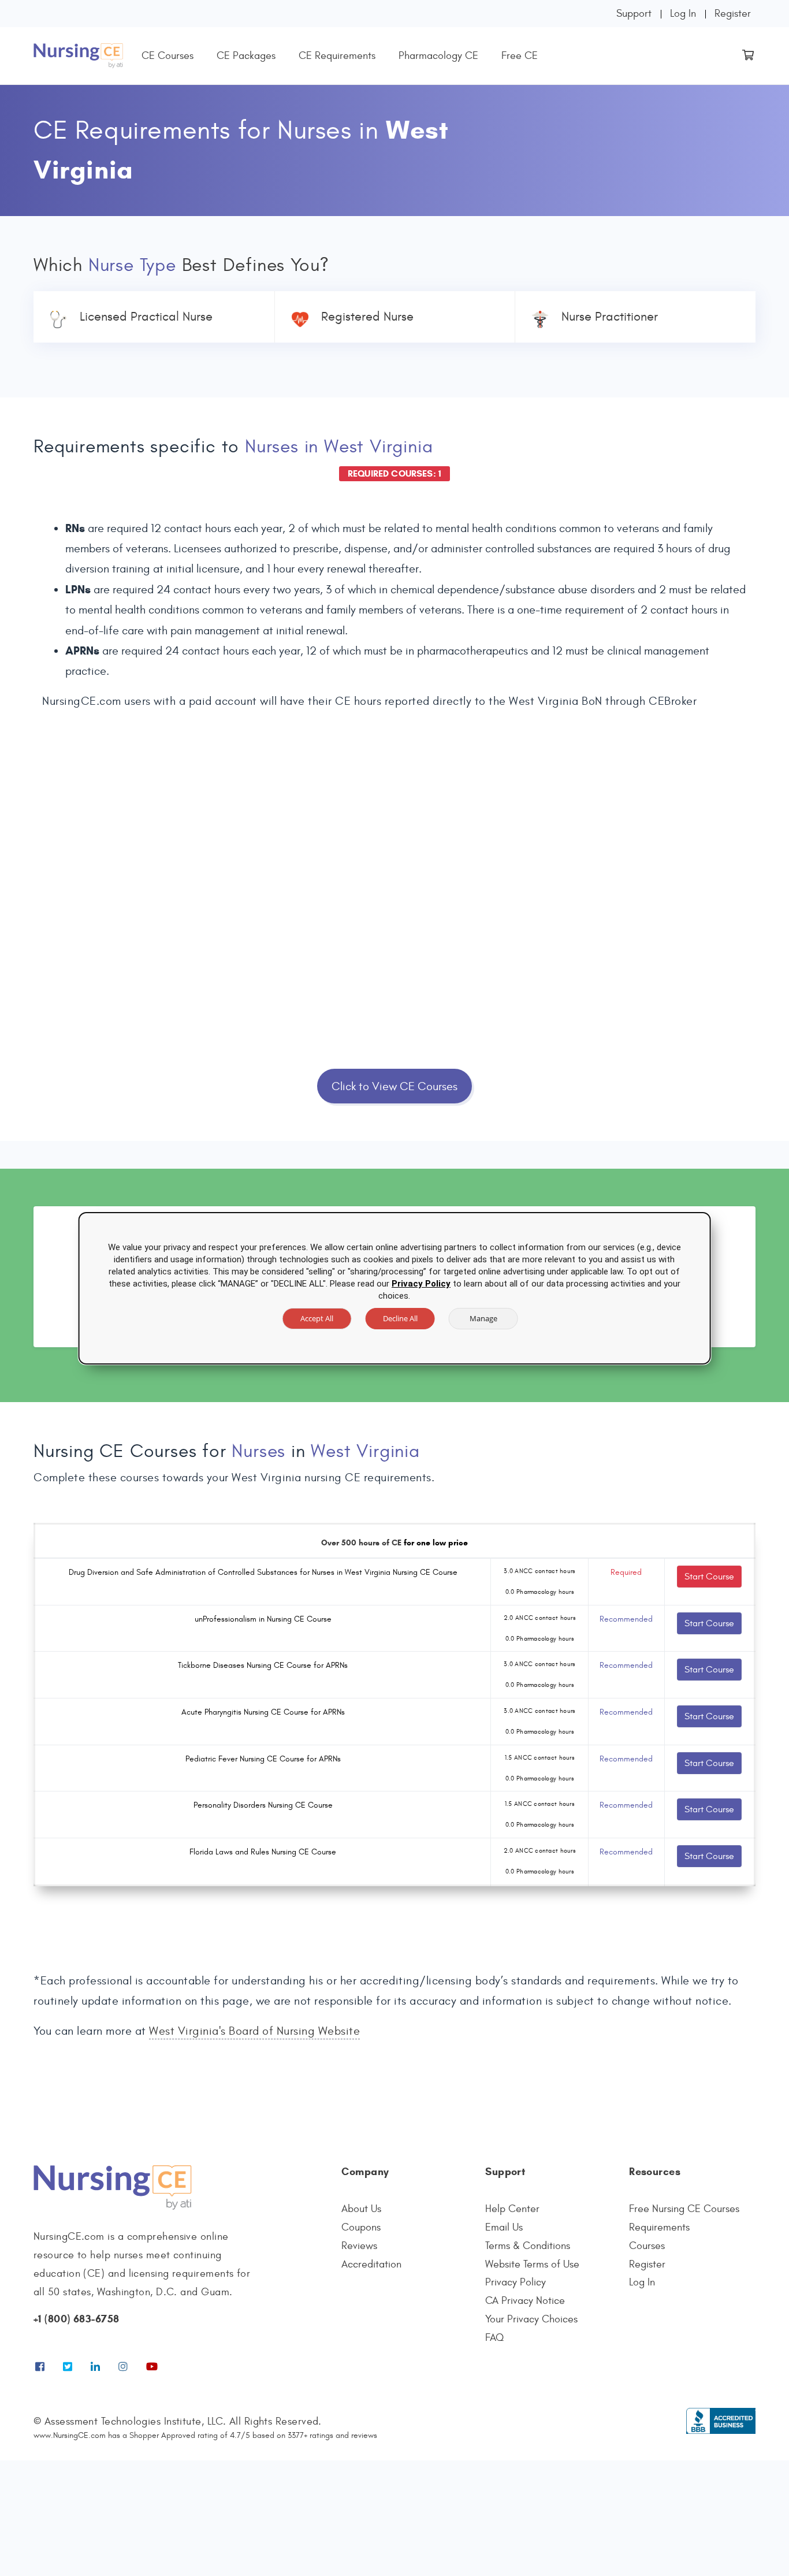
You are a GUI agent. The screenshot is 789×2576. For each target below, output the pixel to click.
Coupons (361, 2227)
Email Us (504, 2227)
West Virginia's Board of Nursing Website (254, 2031)
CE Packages (246, 56)
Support (634, 14)
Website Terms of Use (532, 2264)
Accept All (317, 1318)
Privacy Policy (516, 2282)
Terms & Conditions (528, 2246)
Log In (683, 14)
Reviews (359, 2246)
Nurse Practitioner (610, 317)
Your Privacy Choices (531, 2319)
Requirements (659, 2227)
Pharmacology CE (438, 56)
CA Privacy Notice (525, 2301)
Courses (647, 2246)
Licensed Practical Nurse (146, 317)
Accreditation (371, 2264)
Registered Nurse (367, 317)
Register (733, 14)
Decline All (400, 1318)
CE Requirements (337, 56)
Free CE (520, 56)
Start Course (709, 1577)
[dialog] (395, 1288)
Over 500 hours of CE (361, 1543)
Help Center (512, 2209)
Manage (483, 1318)
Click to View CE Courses (394, 1086)
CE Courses (168, 56)
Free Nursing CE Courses (684, 2209)
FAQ (494, 2338)
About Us (361, 2209)
